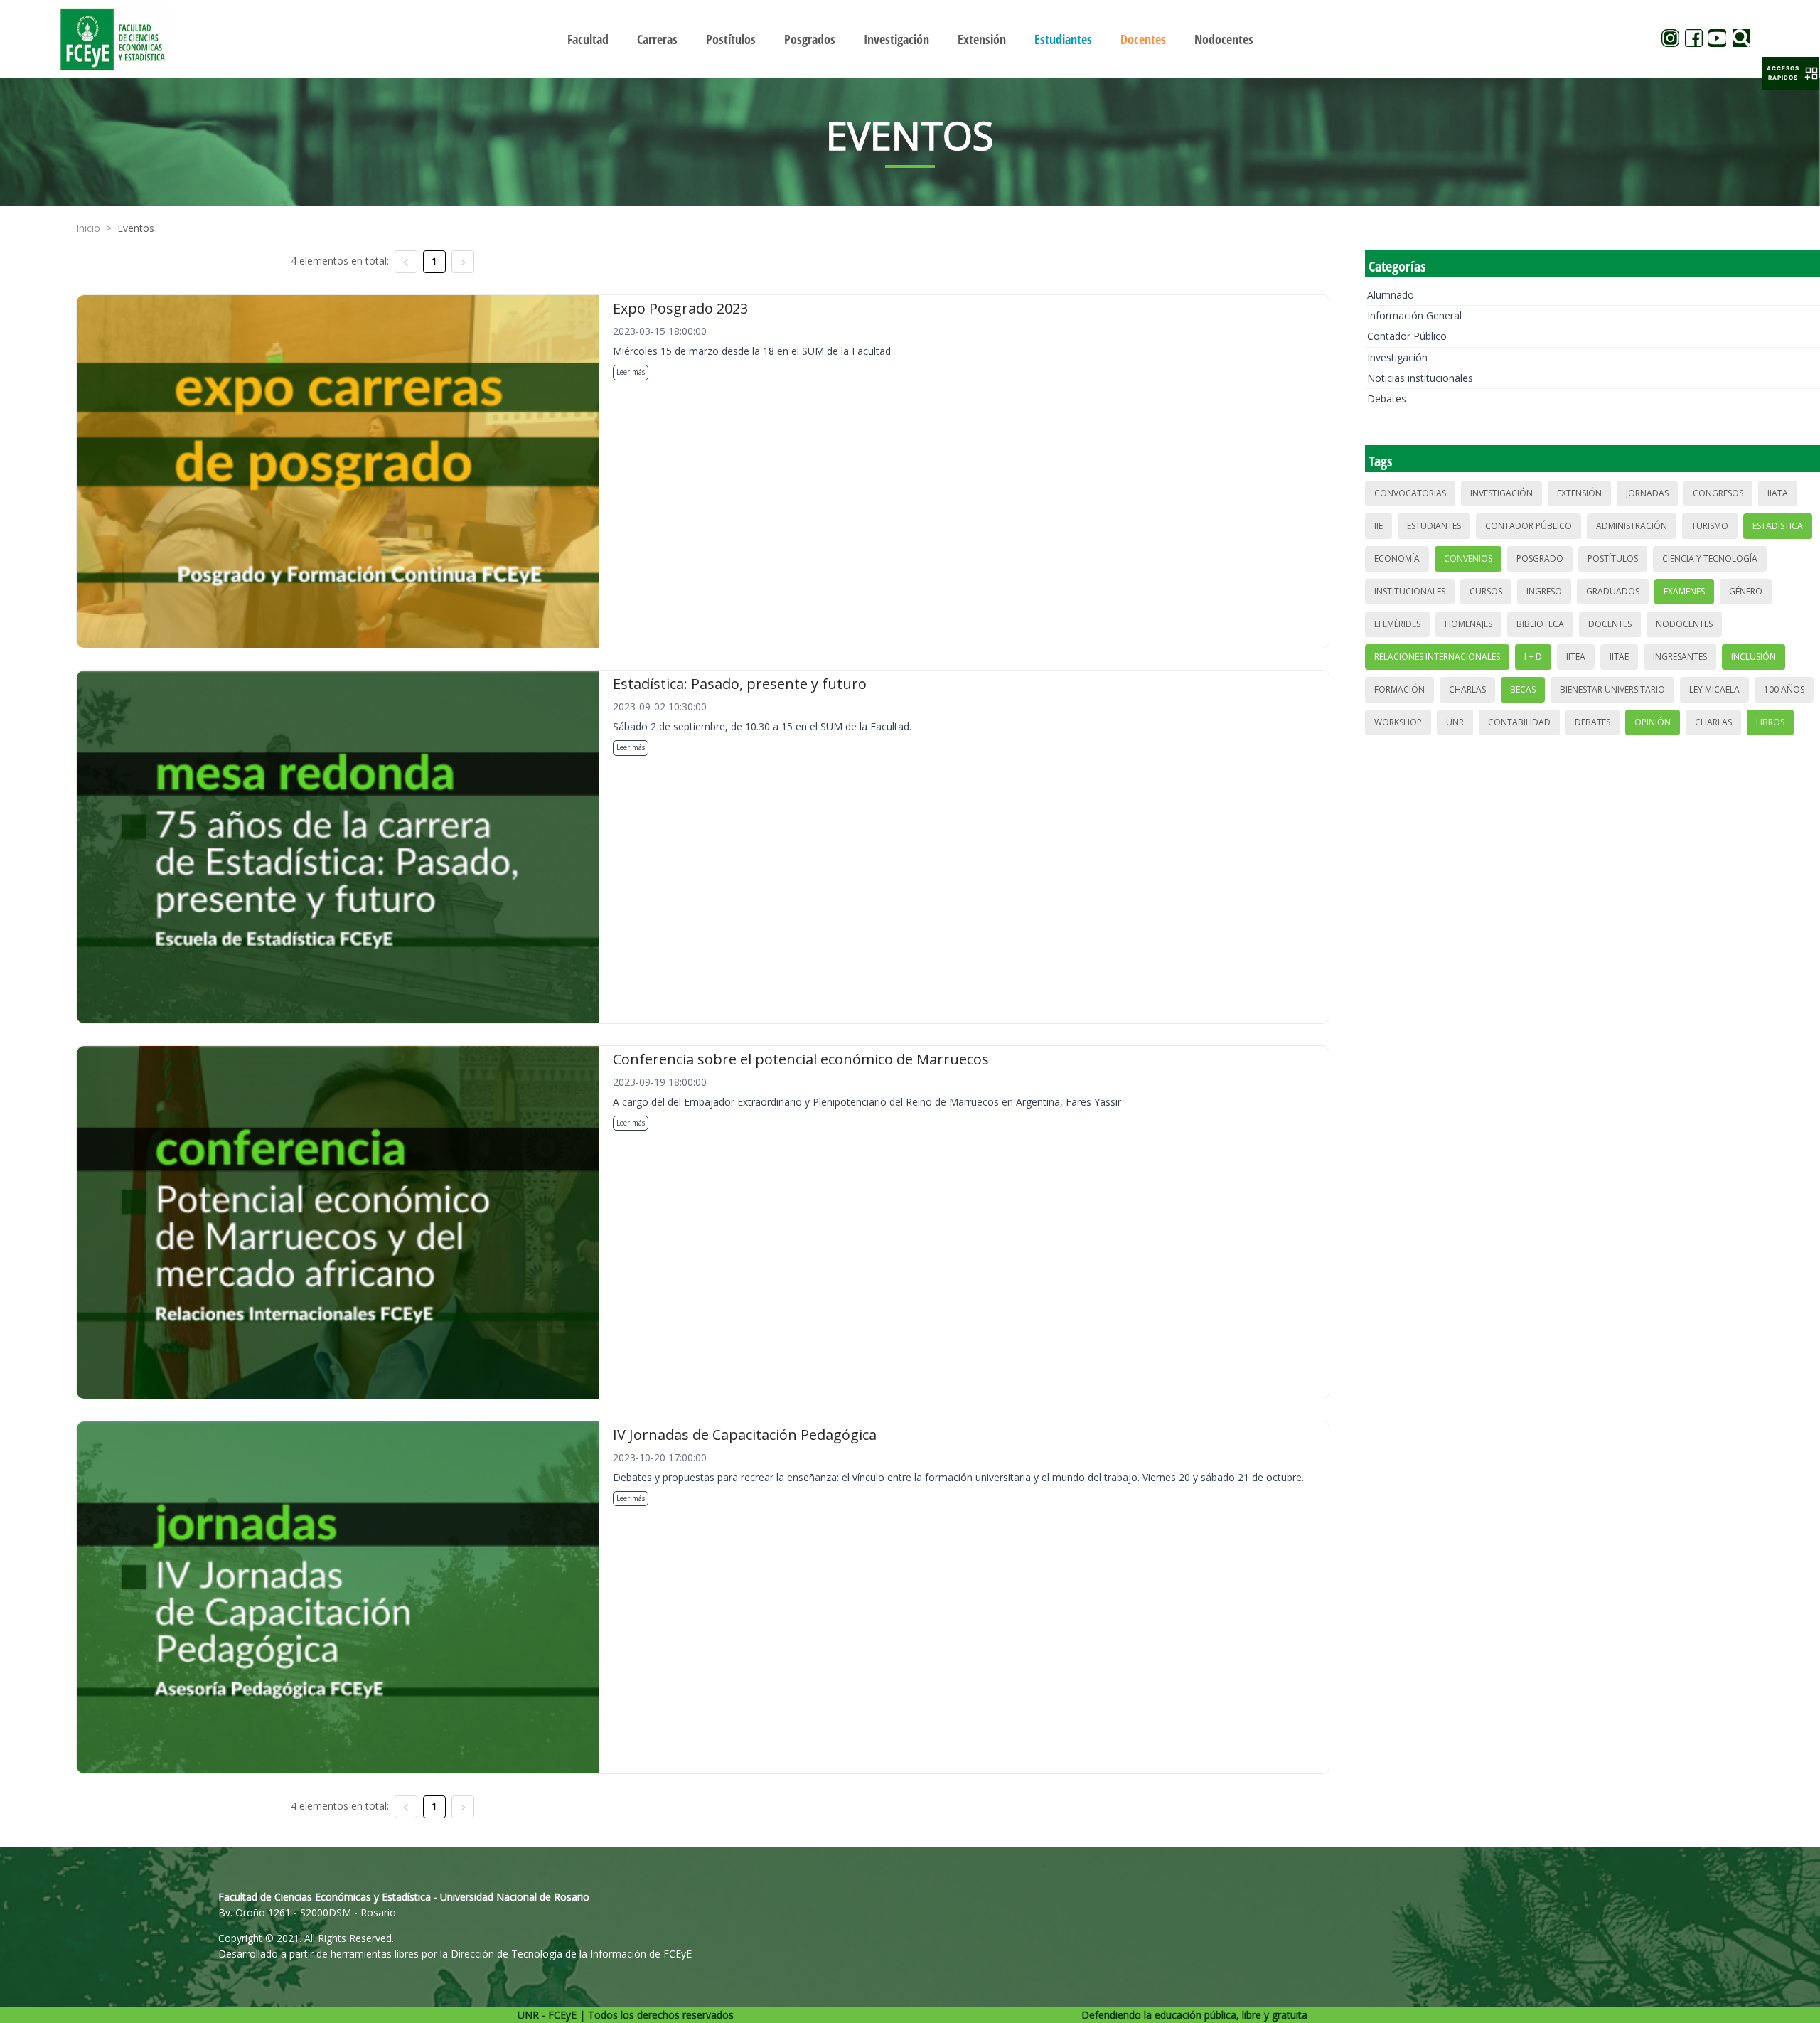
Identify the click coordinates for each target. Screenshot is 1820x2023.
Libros (1770, 722)
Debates (1387, 399)
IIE (1379, 526)
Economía (1397, 559)
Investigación (1397, 357)
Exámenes (1684, 591)
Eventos (136, 228)
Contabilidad (1519, 722)
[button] (1790, 73)
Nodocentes (1684, 624)
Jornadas (1647, 493)
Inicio (88, 228)
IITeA (1576, 657)
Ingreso (1544, 591)
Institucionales (1410, 591)
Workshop (1398, 722)
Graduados (1613, 591)
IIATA (1778, 493)
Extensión (1579, 493)
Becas (1523, 689)
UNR (1455, 722)
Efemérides (1397, 624)
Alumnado (1391, 295)
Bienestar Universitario (1612, 689)
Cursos (1486, 591)
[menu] (910, 39)
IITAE (1619, 657)
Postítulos (1613, 559)
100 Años (1784, 689)
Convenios (1468, 559)
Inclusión (1754, 657)
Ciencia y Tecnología (1710, 559)
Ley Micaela (1714, 689)
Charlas (1467, 689)
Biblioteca (1540, 624)
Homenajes (1468, 624)
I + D (1533, 657)
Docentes (1610, 624)
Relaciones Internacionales (1437, 657)
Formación (1399, 689)
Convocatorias (1410, 493)
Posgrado (1540, 559)
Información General (1414, 315)
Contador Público (1407, 336)
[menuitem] (588, 39)
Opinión (1653, 722)
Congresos (1718, 493)
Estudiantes (1434, 526)
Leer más (631, 372)
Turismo (1710, 526)
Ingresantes (1680, 657)
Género (1746, 591)
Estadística (1778, 526)
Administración (1632, 526)
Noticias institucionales (1420, 378)
